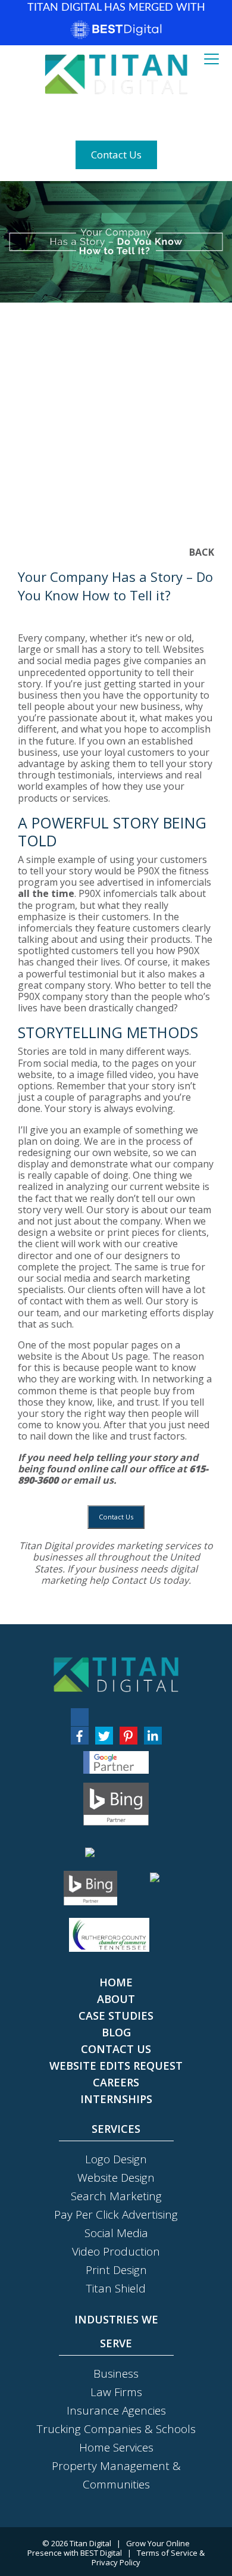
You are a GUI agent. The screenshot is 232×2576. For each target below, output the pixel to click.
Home (116, 1982)
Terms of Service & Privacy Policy (148, 2558)
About (116, 1999)
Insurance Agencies (116, 2410)
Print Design (116, 2270)
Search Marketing (116, 2196)
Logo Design (116, 2159)
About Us (102, 1356)
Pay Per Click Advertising (116, 2214)
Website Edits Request (116, 2066)
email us (93, 1480)
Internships (116, 2099)
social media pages (79, 661)
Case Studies (116, 2016)
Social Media (116, 2233)
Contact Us (116, 155)
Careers (116, 2082)
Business (116, 2373)
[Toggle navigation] (211, 60)
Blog (116, 2032)
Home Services (116, 2447)
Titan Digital (90, 2543)
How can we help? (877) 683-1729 (116, 117)
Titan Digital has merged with (116, 8)
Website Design (116, 2178)
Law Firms (116, 2392)
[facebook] (80, 1736)
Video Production (116, 2251)
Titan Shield (116, 2288)
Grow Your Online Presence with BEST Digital (109, 2548)
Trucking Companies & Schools (116, 2429)
